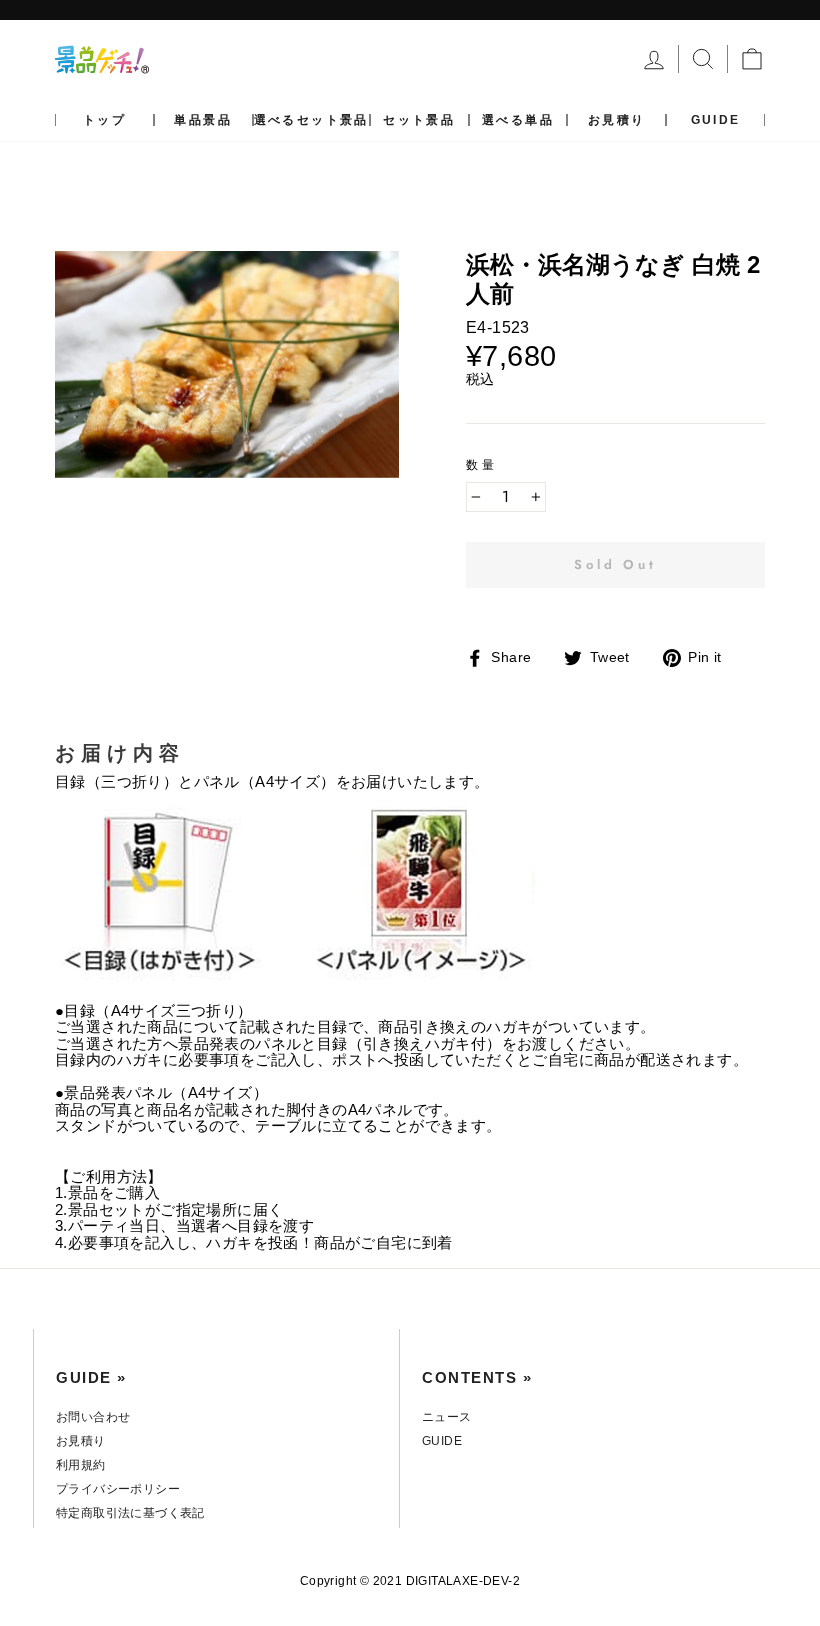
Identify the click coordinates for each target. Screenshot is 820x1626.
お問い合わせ (93, 1417)
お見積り (617, 120)
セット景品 (419, 120)
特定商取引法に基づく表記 (130, 1513)
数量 (481, 465)
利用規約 (81, 1465)
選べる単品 (518, 120)
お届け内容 (120, 753)
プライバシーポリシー (118, 1489)
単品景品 (203, 120)
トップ (104, 120)
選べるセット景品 (311, 120)
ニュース (447, 1417)
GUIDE (716, 120)
